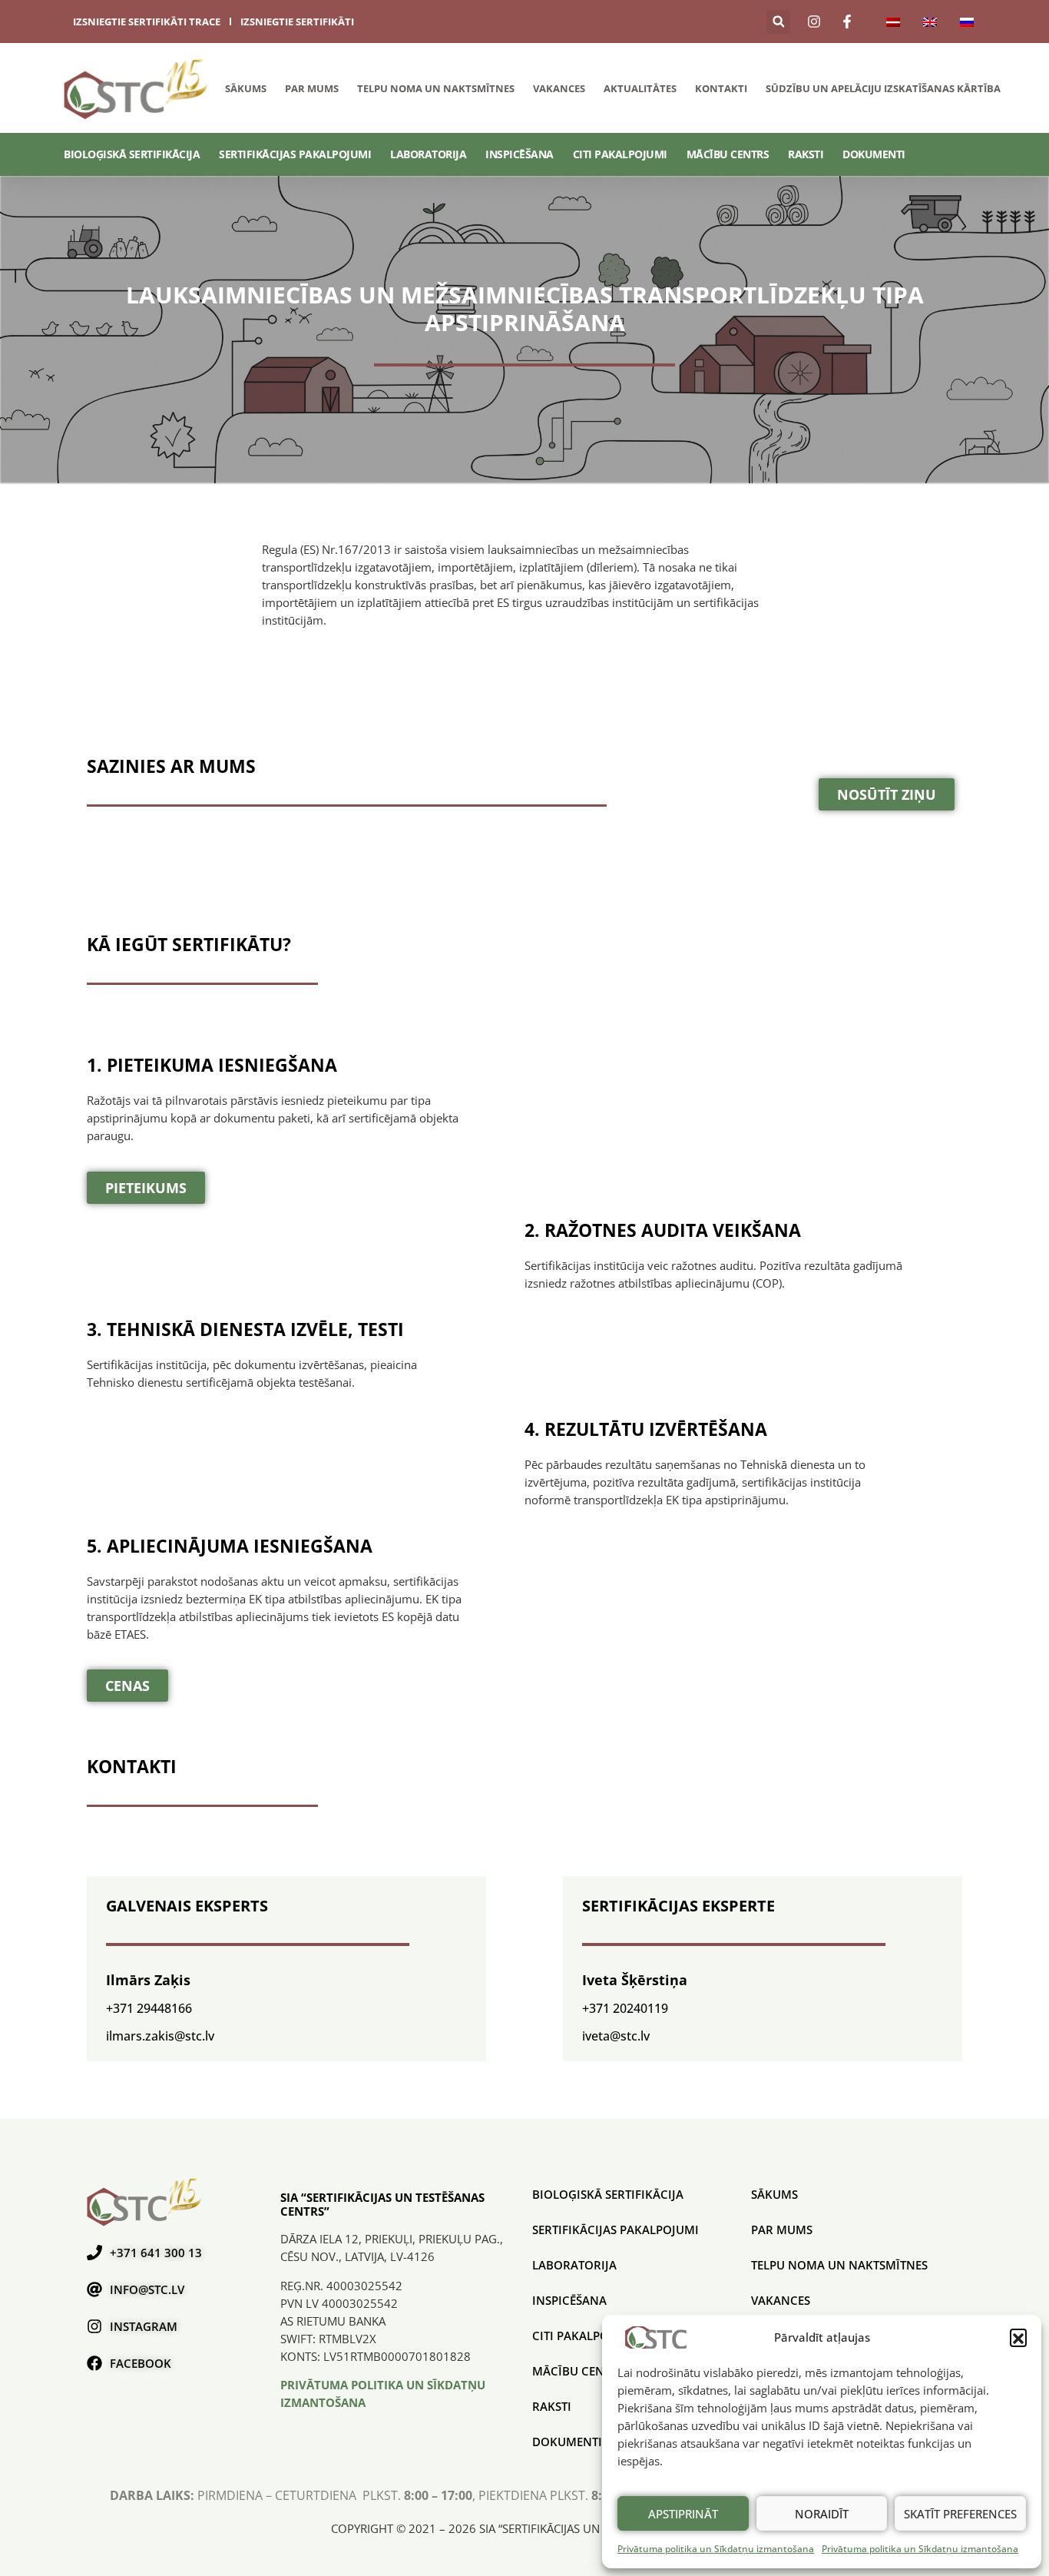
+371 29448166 (149, 2008)
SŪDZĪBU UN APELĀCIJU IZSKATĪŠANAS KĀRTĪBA (883, 88)
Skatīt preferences (960, 2514)
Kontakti (721, 88)
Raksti (806, 154)
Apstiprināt (683, 2514)
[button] (1018, 2337)
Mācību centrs (728, 154)
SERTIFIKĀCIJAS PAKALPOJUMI (295, 154)
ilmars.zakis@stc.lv (160, 2036)
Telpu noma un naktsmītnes (436, 88)
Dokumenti (874, 154)
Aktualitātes (640, 88)
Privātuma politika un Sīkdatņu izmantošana (716, 2549)
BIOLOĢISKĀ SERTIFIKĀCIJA (132, 154)
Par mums (312, 88)
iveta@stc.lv (616, 2036)
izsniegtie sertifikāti (297, 22)
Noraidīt (822, 2514)
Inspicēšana (520, 154)
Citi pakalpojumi (620, 154)
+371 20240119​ (625, 2008)
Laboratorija (428, 154)
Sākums (246, 88)
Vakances (559, 88)
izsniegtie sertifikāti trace (147, 22)
